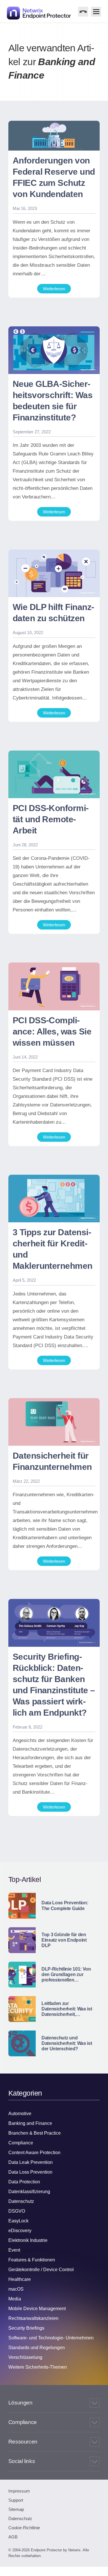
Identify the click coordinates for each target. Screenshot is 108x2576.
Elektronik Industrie (28, 2240)
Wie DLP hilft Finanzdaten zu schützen (53, 613)
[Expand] (95, 2403)
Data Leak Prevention (31, 2162)
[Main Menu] (96, 12)
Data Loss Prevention (30, 2172)
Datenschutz (21, 2201)
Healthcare (20, 2279)
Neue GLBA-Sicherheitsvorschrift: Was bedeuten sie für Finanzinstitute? (53, 401)
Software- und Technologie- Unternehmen (51, 2338)
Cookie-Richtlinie (24, 2528)
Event (14, 2250)
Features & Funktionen (32, 2260)
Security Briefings (26, 2328)
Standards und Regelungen (37, 2348)
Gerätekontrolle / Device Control (41, 2270)
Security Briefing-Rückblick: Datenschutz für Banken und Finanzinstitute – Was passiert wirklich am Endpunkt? (54, 1685)
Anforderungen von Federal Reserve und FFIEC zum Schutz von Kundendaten (54, 177)
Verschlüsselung (25, 2357)
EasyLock (18, 2221)
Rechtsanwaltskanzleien (33, 2318)
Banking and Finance (30, 2123)
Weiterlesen (54, 289)
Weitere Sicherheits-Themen (38, 2367)
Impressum (19, 2491)
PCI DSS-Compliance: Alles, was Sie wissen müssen (52, 1031)
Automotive (20, 2114)
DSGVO (17, 2211)
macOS (16, 2289)
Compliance (21, 2143)
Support (16, 2500)
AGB (13, 2537)
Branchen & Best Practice (35, 2133)
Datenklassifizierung (29, 2192)
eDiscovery (20, 2231)
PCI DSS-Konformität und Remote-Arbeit (51, 819)
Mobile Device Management (37, 2309)
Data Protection (24, 2182)
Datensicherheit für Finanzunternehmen (52, 1461)
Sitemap (16, 2509)
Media (15, 2299)
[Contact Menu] (83, 12)
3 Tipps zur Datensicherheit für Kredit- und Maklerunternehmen (53, 1249)
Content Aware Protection (34, 2153)
